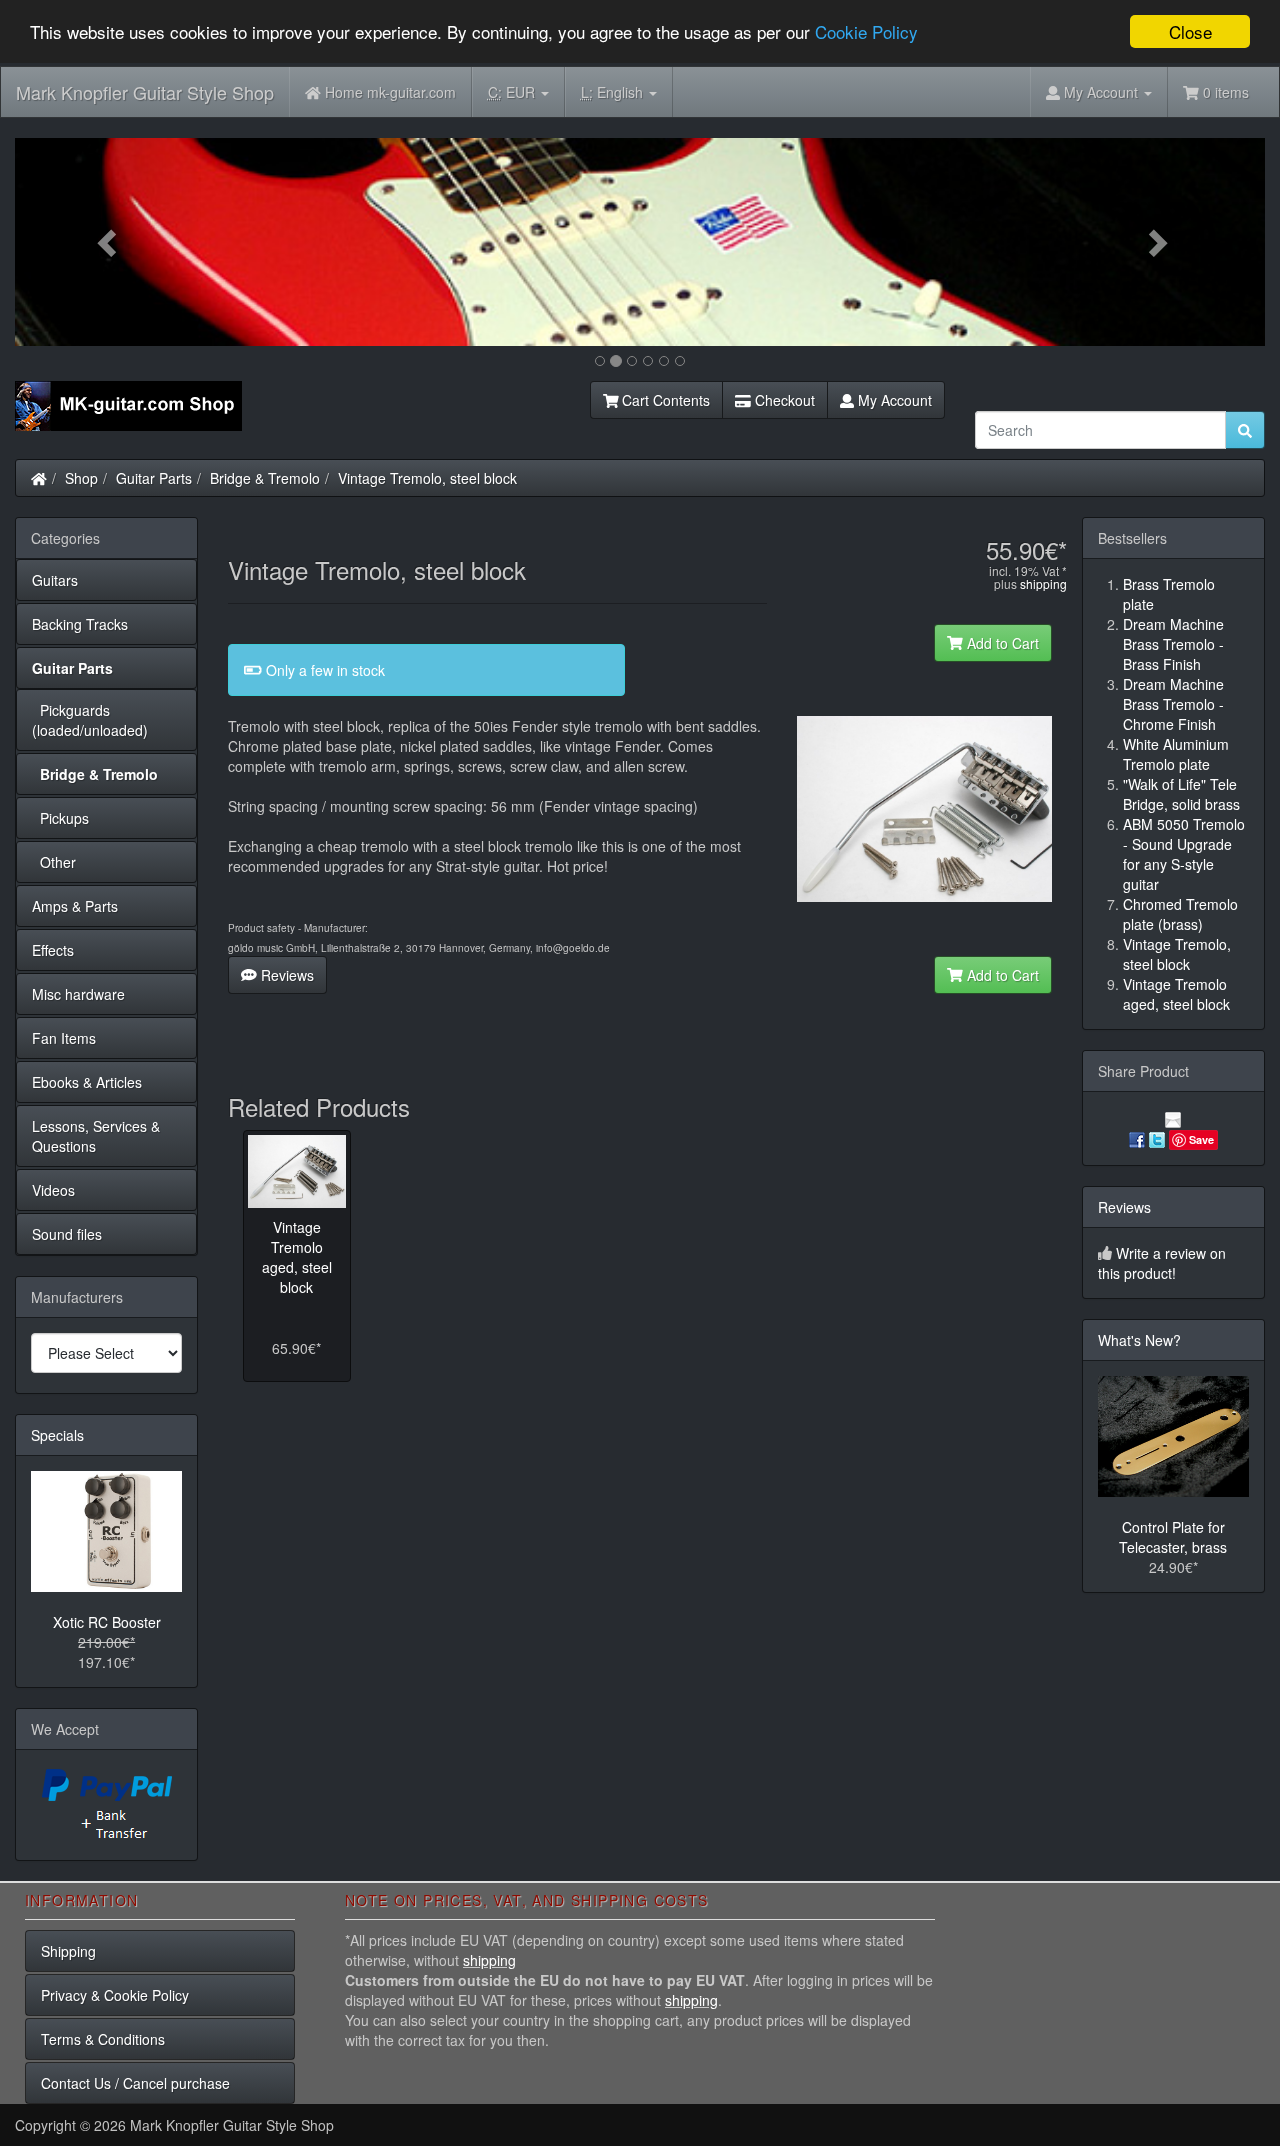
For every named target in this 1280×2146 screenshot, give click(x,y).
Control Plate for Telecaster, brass (1173, 1537)
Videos (53, 1190)
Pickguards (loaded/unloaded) (90, 720)
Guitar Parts (154, 478)
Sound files (67, 1234)
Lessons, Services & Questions (96, 1136)
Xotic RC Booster (107, 1622)
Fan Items (64, 1038)
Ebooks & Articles (87, 1082)
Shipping (68, 1951)
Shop (81, 478)
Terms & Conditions (103, 2039)
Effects (53, 950)
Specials (57, 1435)
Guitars (55, 580)
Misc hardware (78, 994)
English (614, 92)
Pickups (60, 818)
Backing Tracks (80, 624)
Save (1201, 1139)
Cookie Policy (866, 32)
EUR (513, 92)
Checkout (783, 400)
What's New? (1139, 1340)
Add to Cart (1001, 643)
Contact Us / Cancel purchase (135, 2083)
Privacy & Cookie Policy (115, 1995)
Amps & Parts (75, 906)
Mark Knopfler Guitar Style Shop (145, 92)
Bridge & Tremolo (265, 478)
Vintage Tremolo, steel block (427, 478)
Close (1190, 31)
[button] (109, 242)
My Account (893, 400)
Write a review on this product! (1162, 1263)
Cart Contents (664, 400)
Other (54, 862)
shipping (1043, 583)
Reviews (285, 975)
